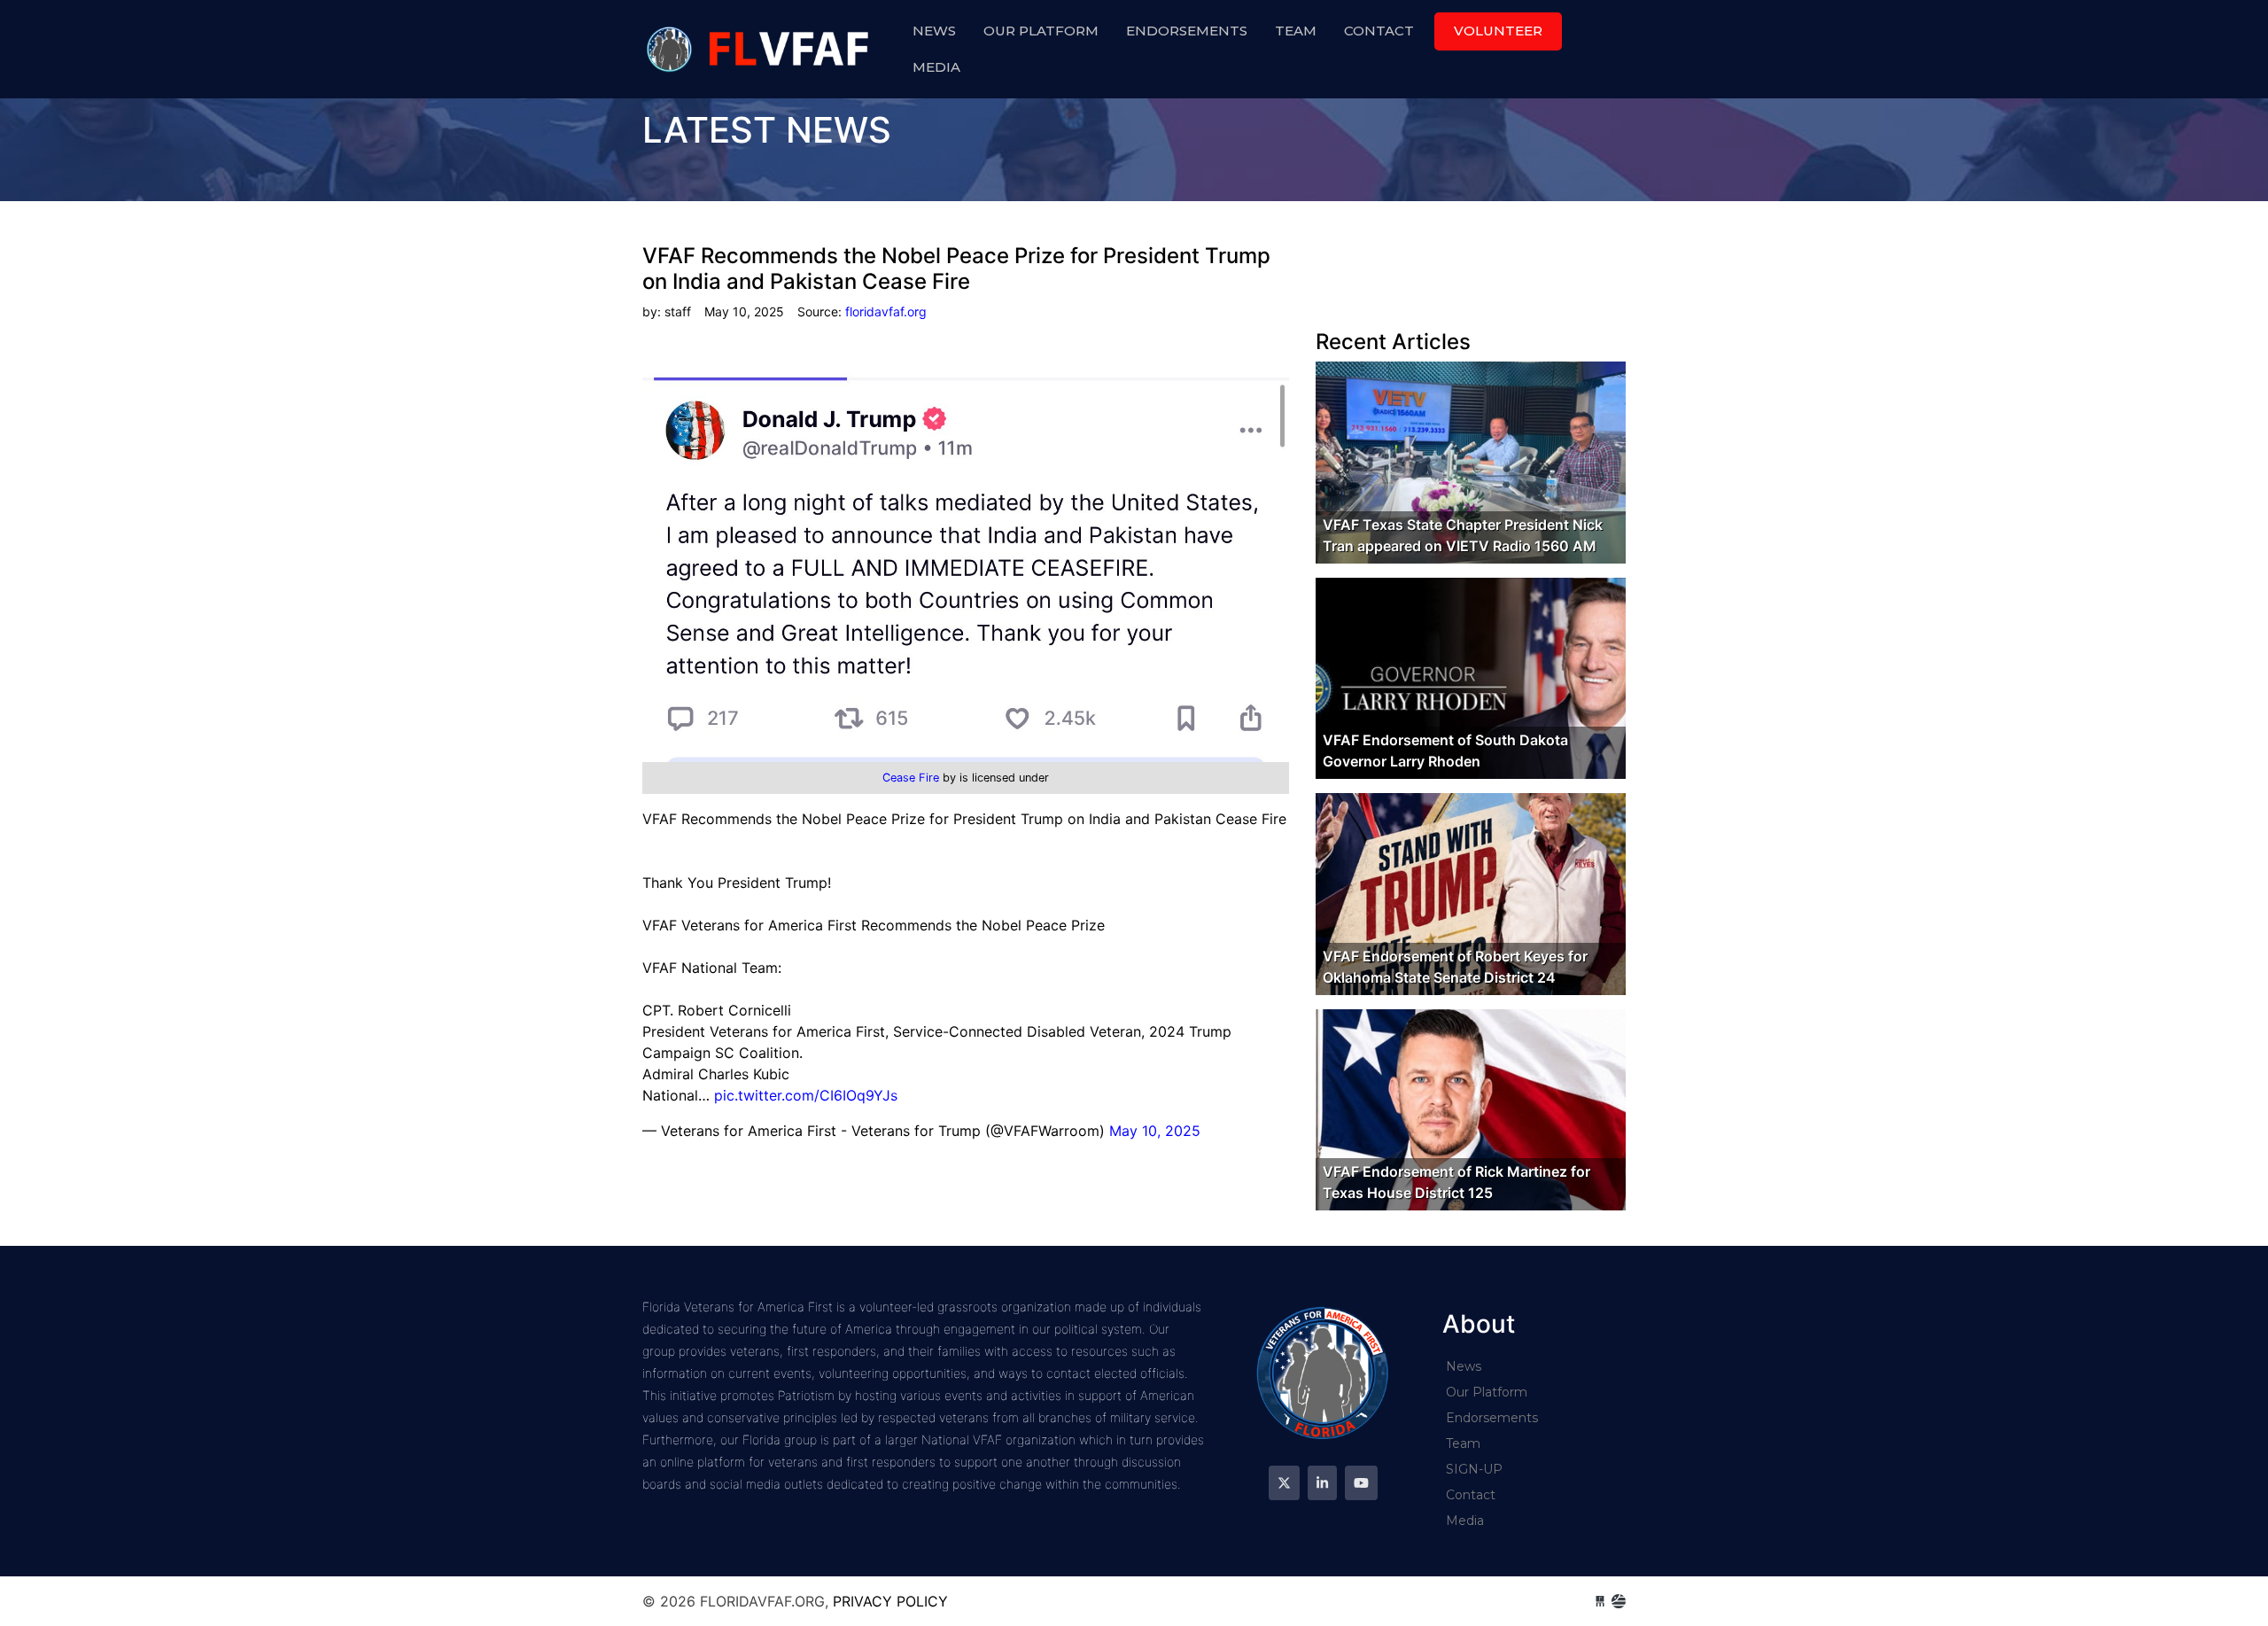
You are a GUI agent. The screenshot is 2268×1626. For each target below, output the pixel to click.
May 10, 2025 (1155, 1131)
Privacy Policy (890, 1601)
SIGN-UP (1474, 1469)
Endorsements (1187, 31)
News (934, 31)
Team (1296, 31)
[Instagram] (1322, 1483)
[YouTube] (1361, 1483)
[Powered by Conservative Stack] (1619, 1601)
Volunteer (1498, 31)
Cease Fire (913, 778)
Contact (1379, 31)
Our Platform (1041, 31)
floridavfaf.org (760, 49)
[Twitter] (1284, 1483)
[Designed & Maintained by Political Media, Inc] (1600, 1601)
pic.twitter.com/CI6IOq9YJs (806, 1095)
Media (936, 67)
